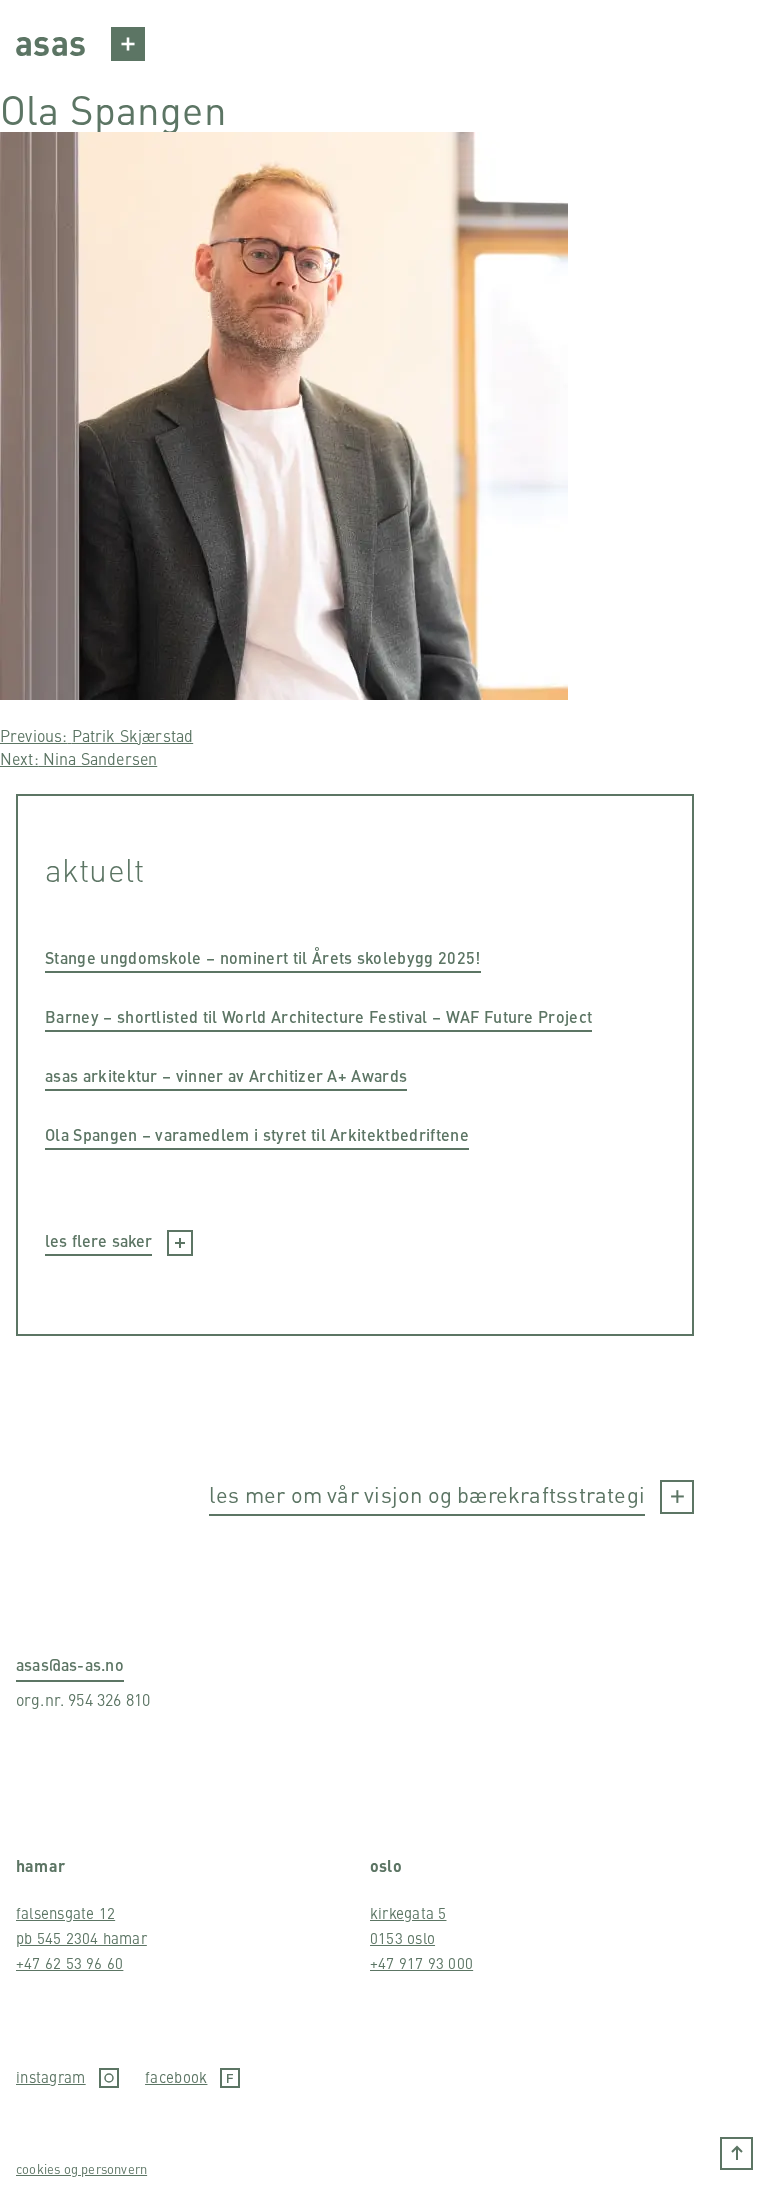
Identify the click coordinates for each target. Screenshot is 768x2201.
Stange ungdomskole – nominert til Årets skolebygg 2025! (263, 957)
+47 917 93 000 (421, 1962)
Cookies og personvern (81, 2168)
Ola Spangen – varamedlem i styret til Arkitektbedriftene (257, 1134)
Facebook (176, 2077)
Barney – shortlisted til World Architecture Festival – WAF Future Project (318, 1016)
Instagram (51, 2077)
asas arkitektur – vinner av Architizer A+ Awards (226, 1075)
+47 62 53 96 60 (69, 1962)
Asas (50, 41)
